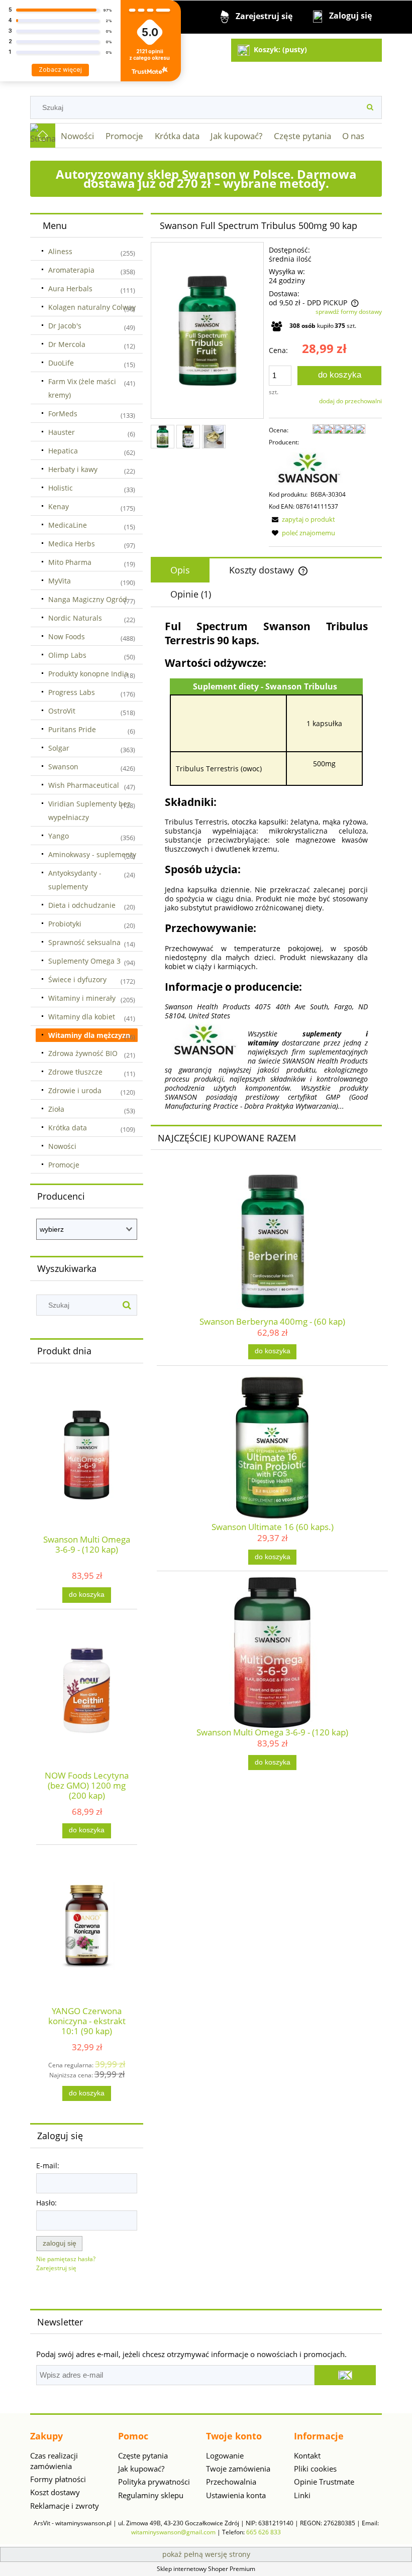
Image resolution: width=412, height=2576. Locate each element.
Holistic (61, 488)
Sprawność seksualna (84, 942)
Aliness (60, 251)
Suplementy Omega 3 (84, 961)
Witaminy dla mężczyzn (89, 1035)
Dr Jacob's (65, 326)
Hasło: (46, 2203)
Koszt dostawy (55, 2492)
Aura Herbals (70, 288)
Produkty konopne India (88, 674)
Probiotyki (65, 924)
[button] (302, 519)
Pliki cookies (315, 2469)
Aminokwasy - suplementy (92, 854)
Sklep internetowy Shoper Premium (206, 2569)
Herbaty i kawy (73, 469)
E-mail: (48, 2165)
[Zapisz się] (345, 2375)
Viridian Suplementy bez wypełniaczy (89, 810)
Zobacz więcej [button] (60, 70)
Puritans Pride (72, 729)
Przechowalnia (231, 2482)
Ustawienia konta (236, 2495)
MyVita (60, 581)
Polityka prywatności (154, 2482)
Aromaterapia (71, 270)
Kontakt (307, 2455)
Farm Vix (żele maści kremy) (82, 388)
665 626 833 (264, 2532)
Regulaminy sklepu (151, 2495)
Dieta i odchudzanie (82, 905)
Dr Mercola (67, 344)
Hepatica (63, 451)
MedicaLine (68, 525)
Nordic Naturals (75, 618)
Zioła (56, 1109)
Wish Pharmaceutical (84, 785)
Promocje (64, 1165)
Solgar (59, 748)
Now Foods (67, 636)
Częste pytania (143, 2455)
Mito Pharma (70, 562)
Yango (59, 836)
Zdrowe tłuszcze (75, 1072)
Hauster (62, 432)
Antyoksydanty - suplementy (75, 880)
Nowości (62, 1146)
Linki (302, 2495)
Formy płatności (58, 2479)
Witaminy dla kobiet (82, 1017)
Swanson (63, 767)
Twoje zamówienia (238, 2469)
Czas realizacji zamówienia (54, 2461)
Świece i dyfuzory (77, 979)
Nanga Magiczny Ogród (88, 599)
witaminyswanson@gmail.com (173, 2532)
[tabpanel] (266, 865)
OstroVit (62, 711)
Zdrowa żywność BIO (83, 1053)
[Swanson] (309, 468)
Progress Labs (72, 692)
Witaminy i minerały (82, 998)
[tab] (180, 570)
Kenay (59, 506)
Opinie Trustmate (324, 2482)
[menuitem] (78, 136)
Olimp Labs (67, 655)
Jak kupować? (141, 2469)
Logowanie (225, 2455)
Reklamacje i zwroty (65, 2506)
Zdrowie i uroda (75, 1090)
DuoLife (61, 363)
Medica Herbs (72, 544)
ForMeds (63, 414)
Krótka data (68, 1128)
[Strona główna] (43, 136)
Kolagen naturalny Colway (92, 307)
